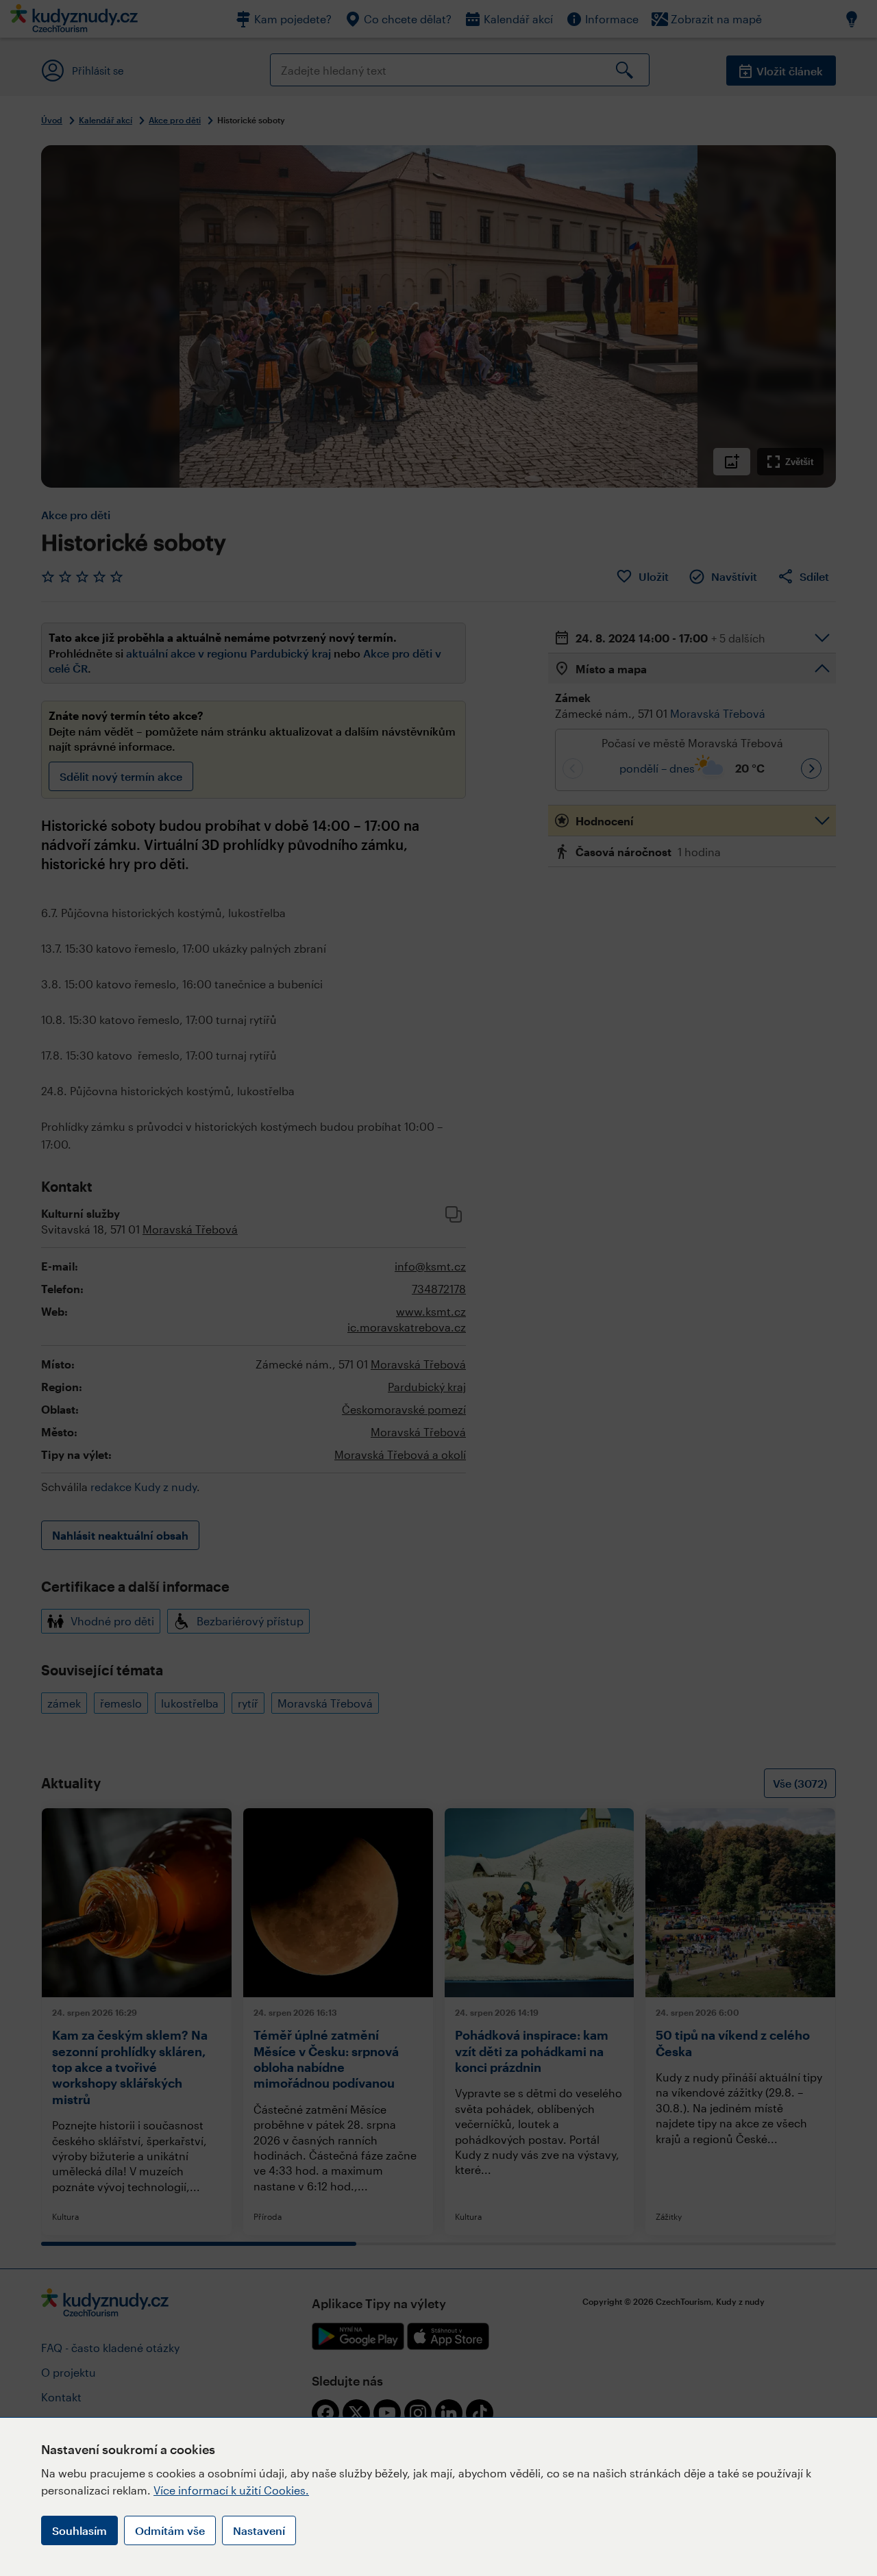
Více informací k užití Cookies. (231, 2490)
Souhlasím (79, 2530)
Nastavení (259, 2530)
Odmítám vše (170, 2530)
